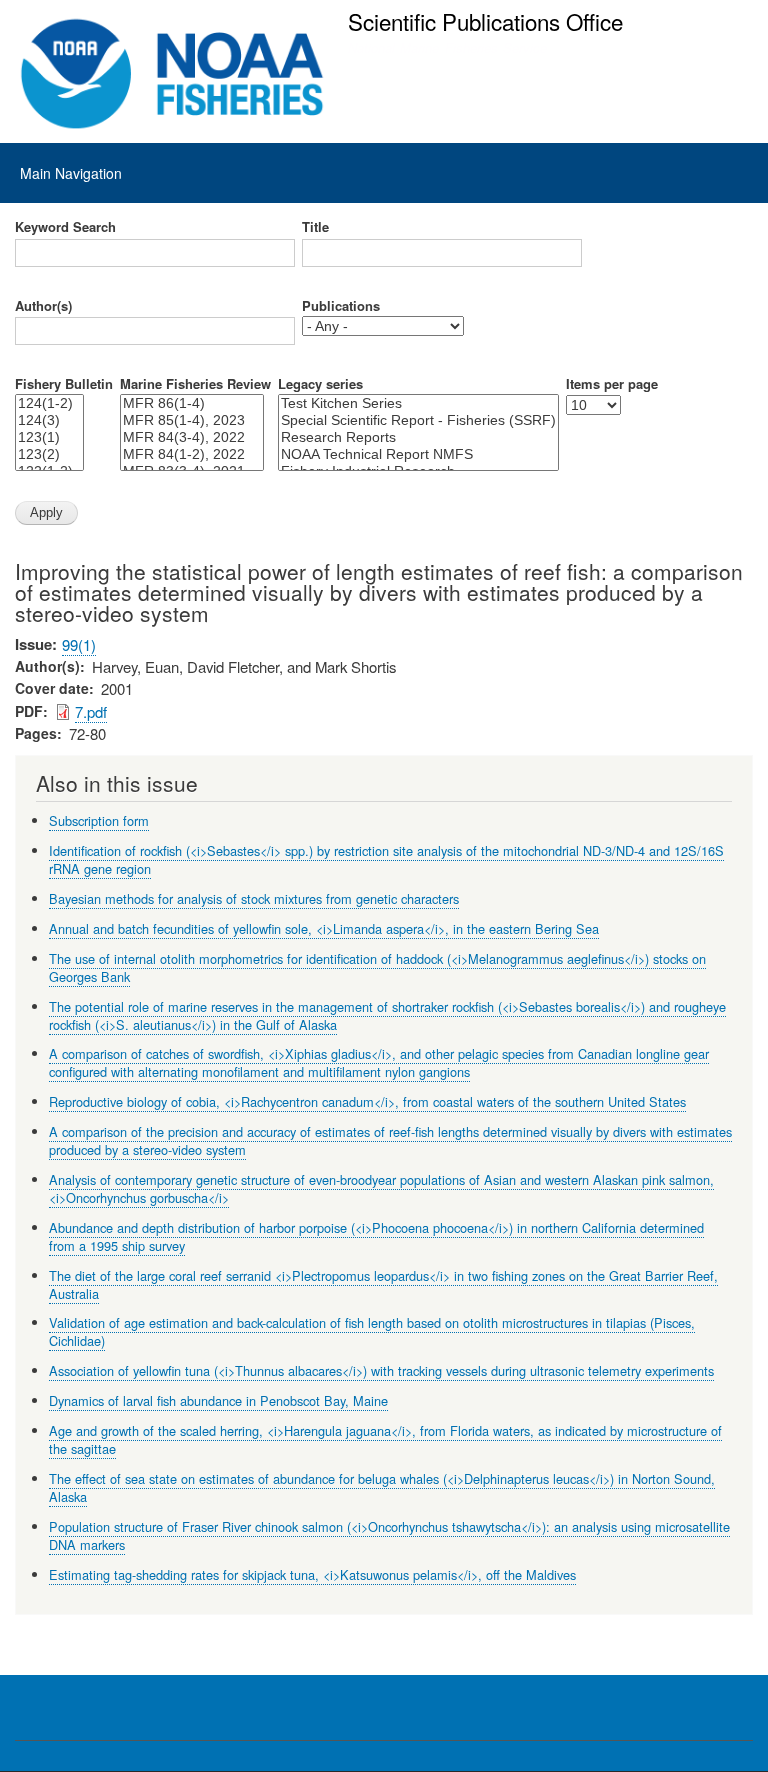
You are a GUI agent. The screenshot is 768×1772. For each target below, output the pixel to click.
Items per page (612, 384)
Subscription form (99, 820)
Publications (341, 306)
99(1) (79, 644)
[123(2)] (49, 454)
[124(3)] (49, 420)
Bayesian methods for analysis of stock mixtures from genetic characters (254, 898)
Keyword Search (65, 227)
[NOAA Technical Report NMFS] (418, 454)
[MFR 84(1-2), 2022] (192, 454)
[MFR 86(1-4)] (192, 403)
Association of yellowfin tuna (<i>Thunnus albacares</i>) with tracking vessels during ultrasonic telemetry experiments (381, 1370)
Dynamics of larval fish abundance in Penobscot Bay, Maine (218, 1400)
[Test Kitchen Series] (418, 403)
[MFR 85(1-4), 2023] (192, 420)
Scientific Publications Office (485, 21)
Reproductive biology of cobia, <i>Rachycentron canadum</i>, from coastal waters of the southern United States (367, 1101)
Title (315, 227)
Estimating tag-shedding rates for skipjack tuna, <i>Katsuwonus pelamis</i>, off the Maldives (312, 1574)
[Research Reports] (418, 437)
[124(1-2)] (49, 403)
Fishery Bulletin (64, 384)
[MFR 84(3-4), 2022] (192, 437)
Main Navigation (71, 173)
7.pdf (91, 711)
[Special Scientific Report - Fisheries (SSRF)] (418, 420)
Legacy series (320, 384)
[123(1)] (49, 437)
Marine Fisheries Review (195, 384)
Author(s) (43, 306)
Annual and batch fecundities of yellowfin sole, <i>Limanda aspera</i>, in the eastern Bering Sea (324, 928)
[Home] (172, 74)
